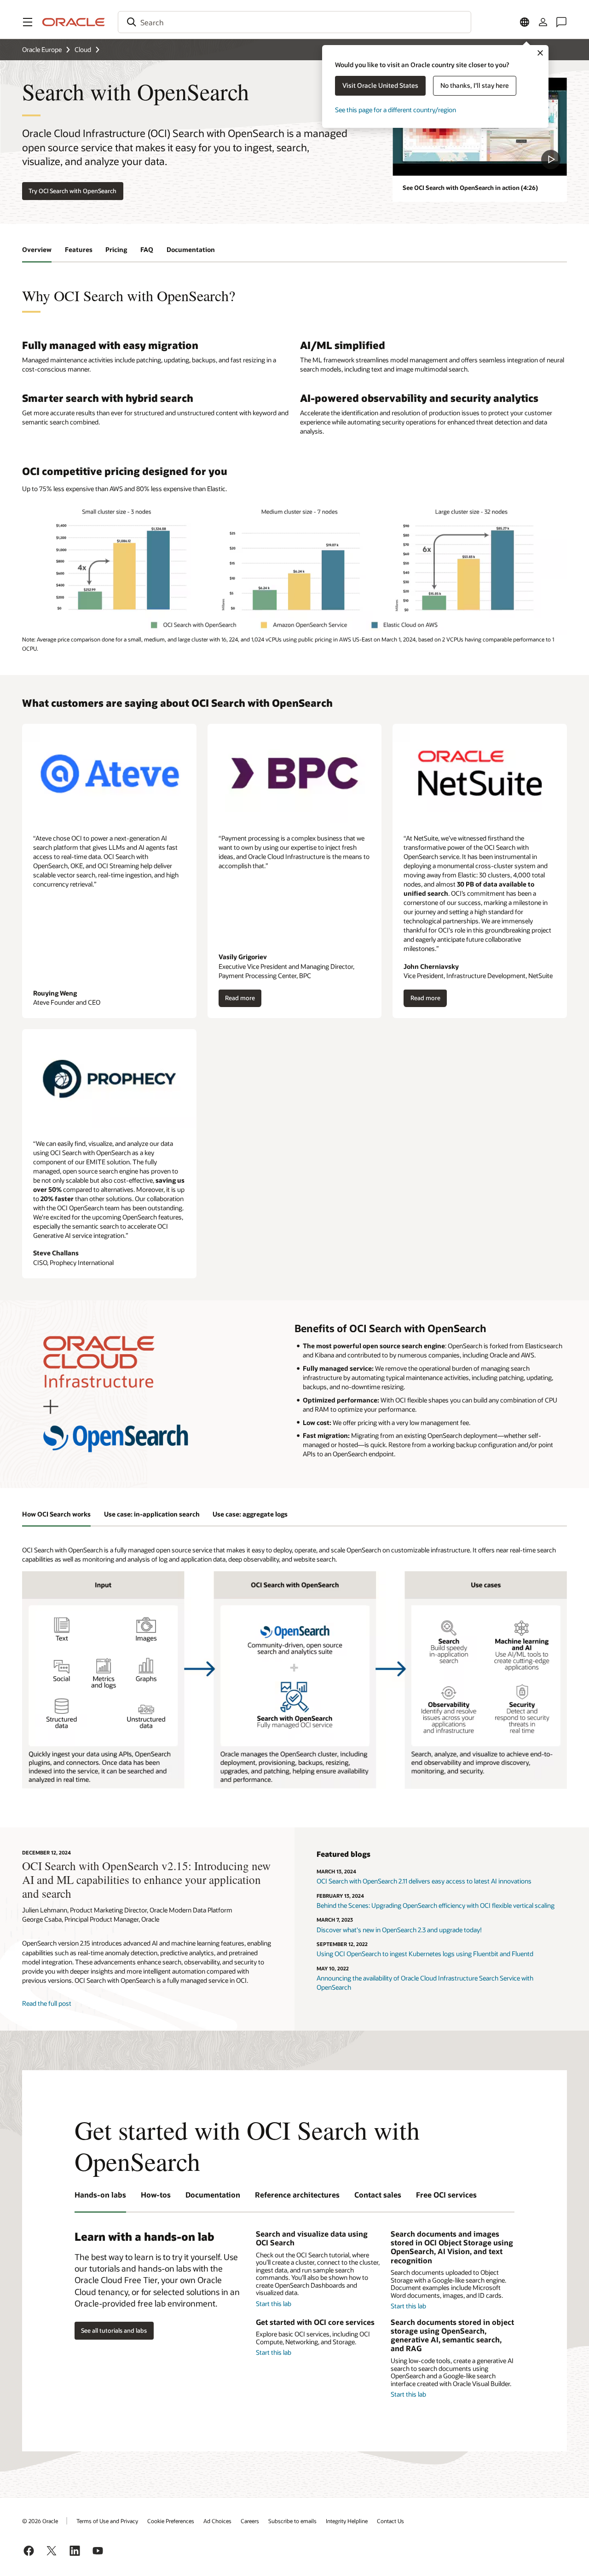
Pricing (116, 249)
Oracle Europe (42, 49)
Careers (250, 2521)
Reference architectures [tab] (297, 2195)
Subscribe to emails (292, 2521)
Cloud (83, 49)
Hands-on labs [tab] (100, 2195)
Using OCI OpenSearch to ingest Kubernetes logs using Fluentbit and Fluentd (425, 1954)
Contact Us (390, 2521)
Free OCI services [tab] (446, 2195)
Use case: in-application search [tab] (152, 1514)
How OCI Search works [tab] (56, 1514)
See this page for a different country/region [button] (396, 110)
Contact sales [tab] (378, 2195)
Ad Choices (217, 2521)
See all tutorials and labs (114, 2330)
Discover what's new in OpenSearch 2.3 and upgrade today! (399, 1930)
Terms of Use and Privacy (107, 2521)
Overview (37, 249)
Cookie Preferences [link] (171, 2521)
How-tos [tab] (156, 2195)
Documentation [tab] (213, 2195)
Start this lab (274, 2304)
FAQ (147, 249)
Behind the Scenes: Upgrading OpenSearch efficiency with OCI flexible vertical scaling (436, 1905)
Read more (240, 1001)
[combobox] (294, 22)
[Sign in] (543, 22)
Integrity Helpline (347, 2521)
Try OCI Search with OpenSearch (72, 191)
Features (79, 249)
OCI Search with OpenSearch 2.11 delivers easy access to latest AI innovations (424, 1881)
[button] (28, 22)
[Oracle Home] (74, 22)
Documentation (191, 249)
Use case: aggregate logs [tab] (250, 1514)
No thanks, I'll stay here (475, 85)
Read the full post (47, 2003)
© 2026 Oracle (40, 2521)
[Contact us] (561, 22)
